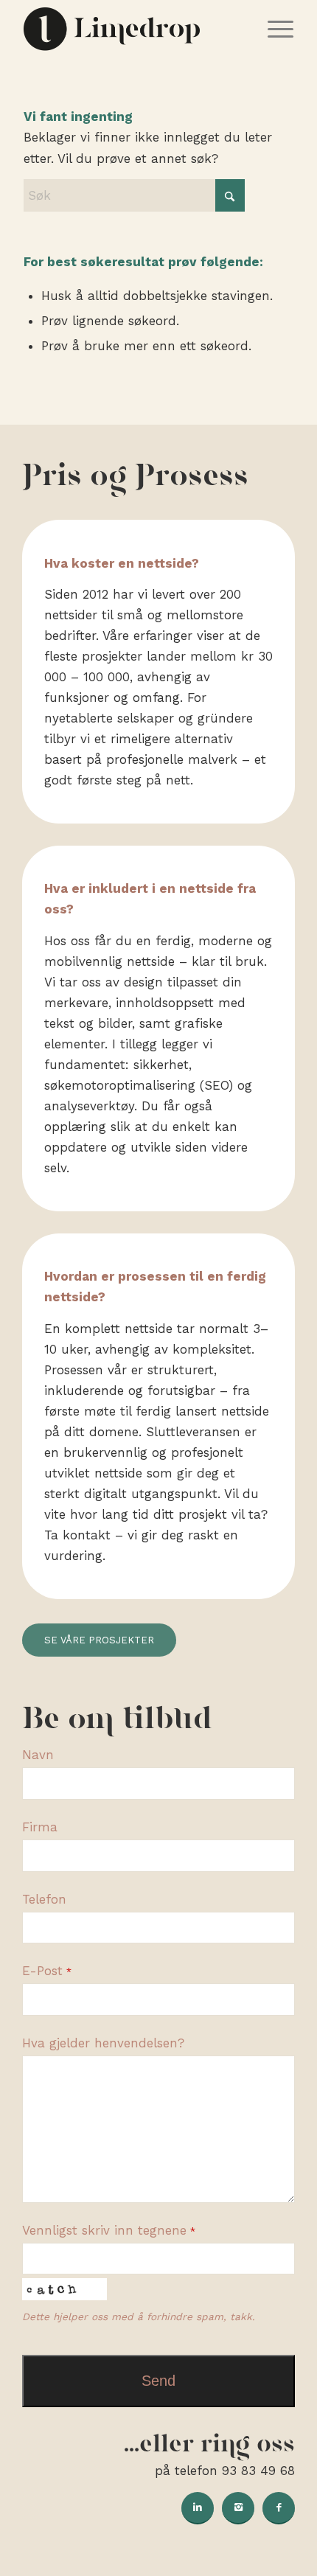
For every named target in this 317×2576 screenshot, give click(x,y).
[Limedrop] (131, 29)
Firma (40, 1827)
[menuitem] (273, 29)
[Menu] (273, 29)
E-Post (47, 1971)
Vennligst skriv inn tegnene (109, 2230)
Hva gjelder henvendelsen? (103, 2043)
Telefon (44, 1899)
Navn (38, 1755)
